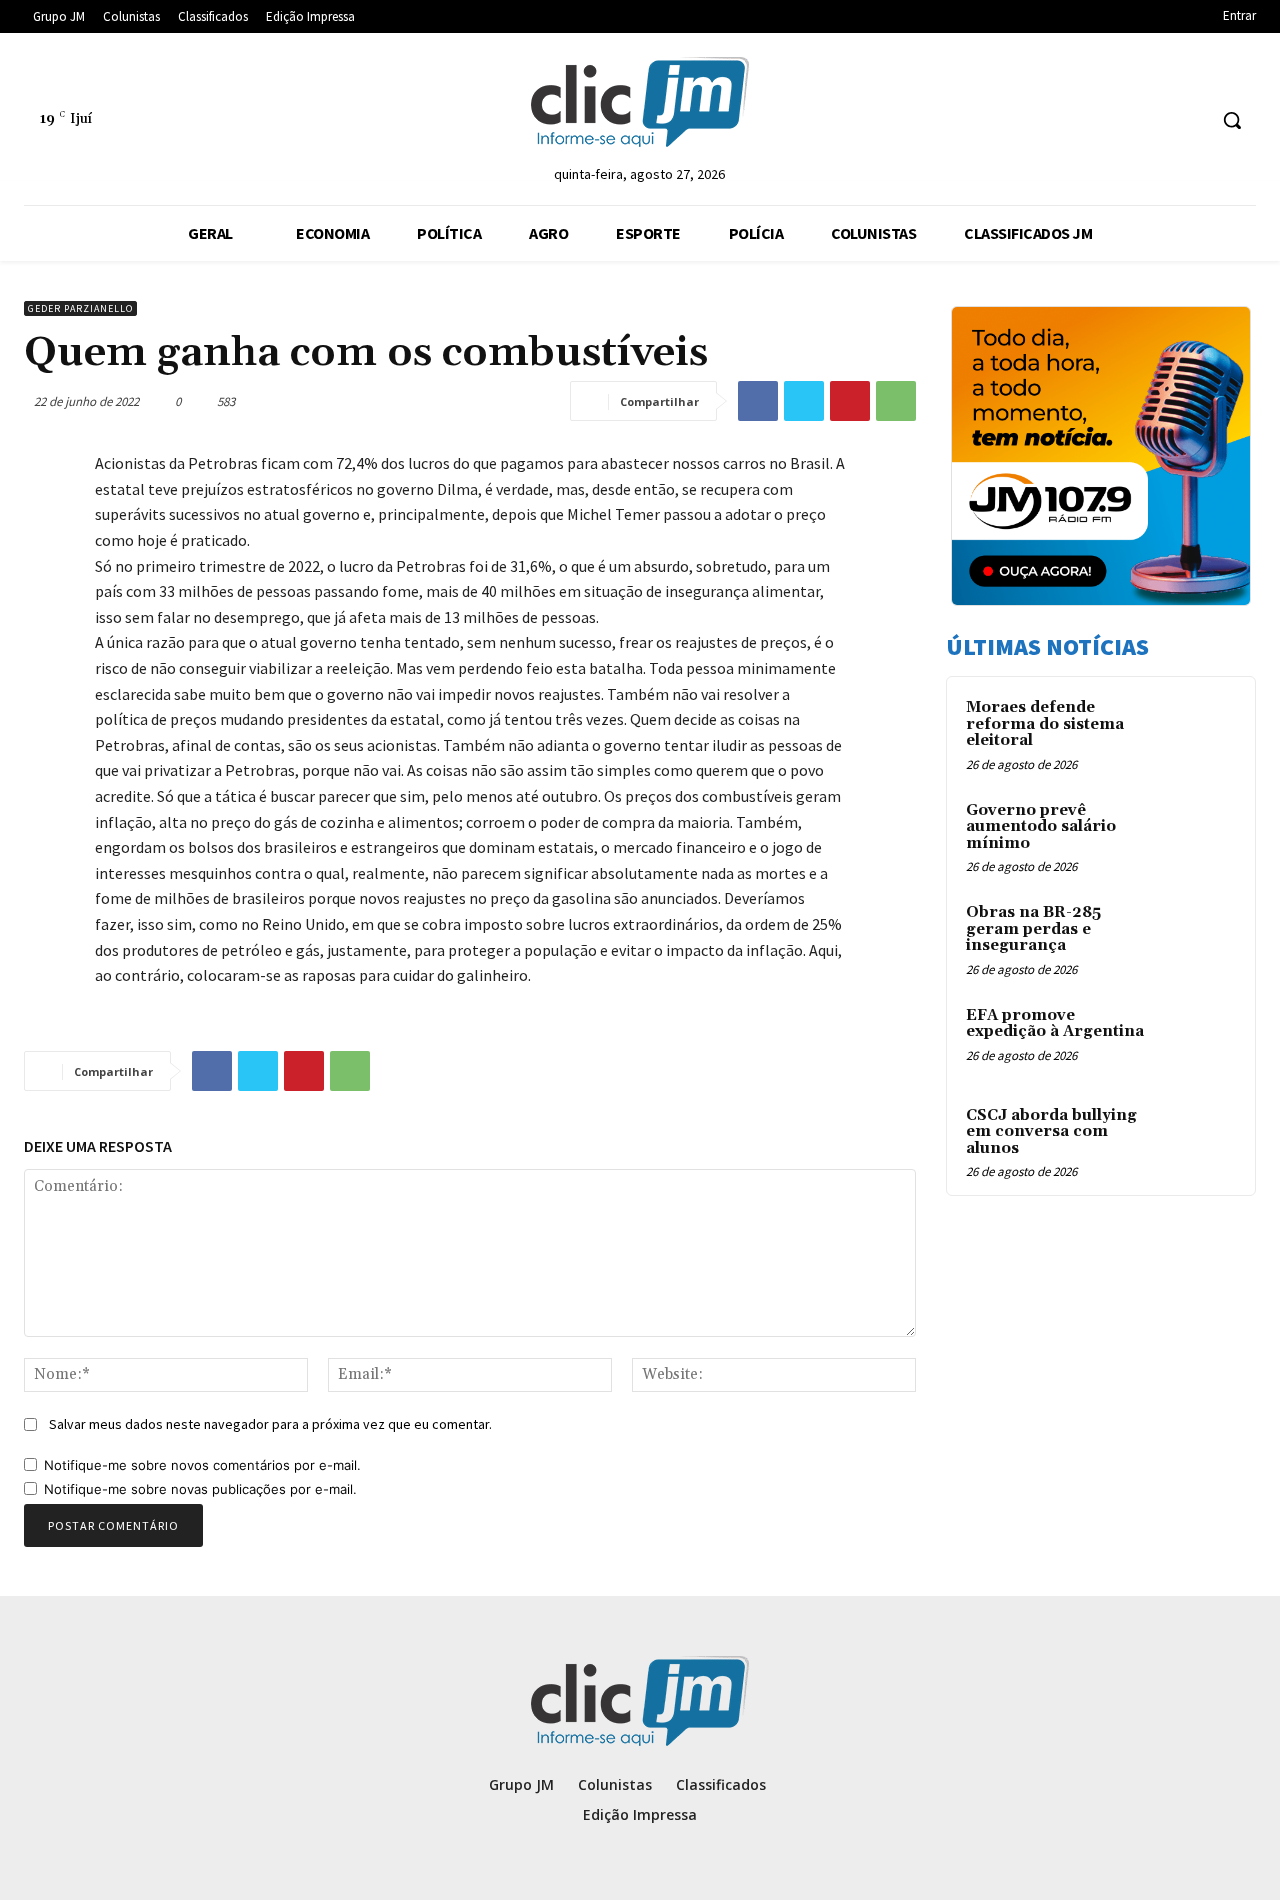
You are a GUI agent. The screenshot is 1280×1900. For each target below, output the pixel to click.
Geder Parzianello (80, 308)
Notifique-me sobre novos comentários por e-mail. (202, 1465)
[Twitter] (804, 401)
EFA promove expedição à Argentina (1055, 1024)
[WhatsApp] (896, 401)
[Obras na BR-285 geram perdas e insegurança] (1201, 936)
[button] (1232, 120)
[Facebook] (758, 401)
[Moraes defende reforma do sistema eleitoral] (1201, 731)
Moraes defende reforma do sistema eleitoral (1045, 724)
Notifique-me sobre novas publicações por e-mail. (200, 1489)
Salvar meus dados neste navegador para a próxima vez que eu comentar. (270, 1424)
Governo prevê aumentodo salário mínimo (1041, 827)
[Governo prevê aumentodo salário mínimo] (1201, 834)
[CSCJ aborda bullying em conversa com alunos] (1201, 1139)
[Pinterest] (850, 401)
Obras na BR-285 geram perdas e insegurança (1033, 929)
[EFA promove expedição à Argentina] (1201, 1039)
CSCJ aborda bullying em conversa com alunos (1051, 1132)
